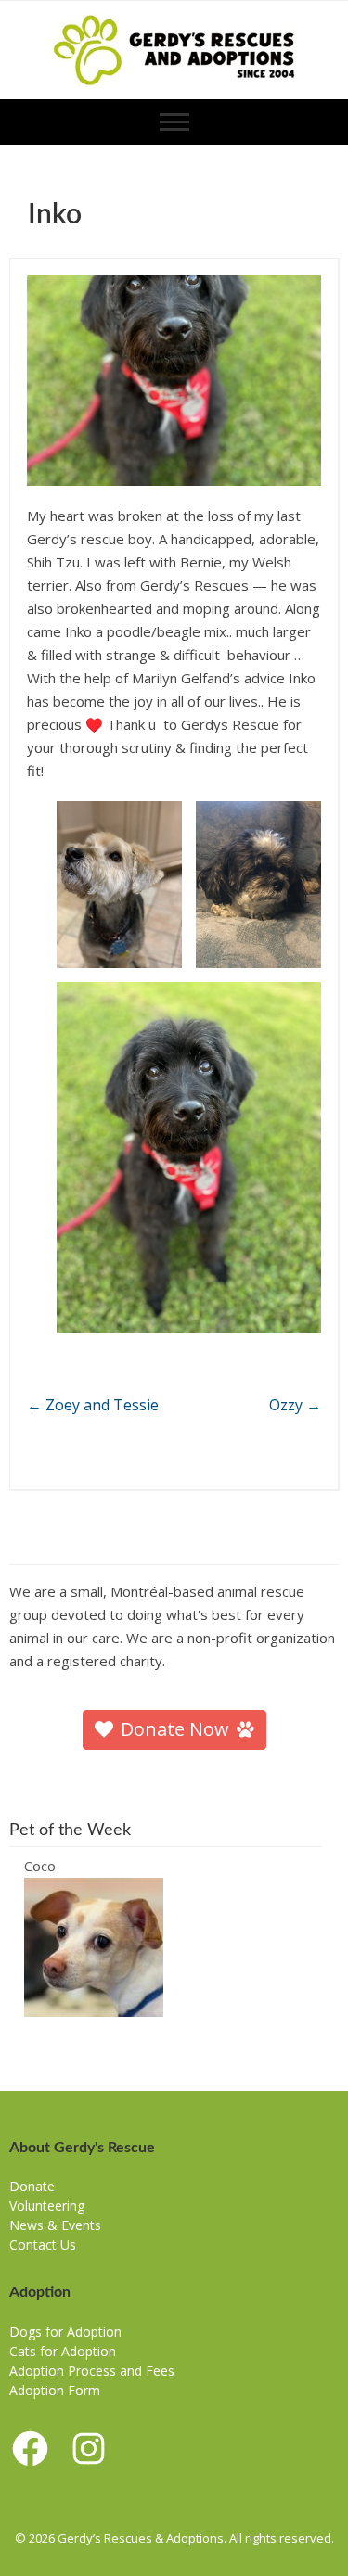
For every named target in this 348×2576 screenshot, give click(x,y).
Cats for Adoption (63, 2351)
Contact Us (43, 2244)
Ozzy (295, 1405)
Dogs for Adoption (65, 2332)
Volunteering (47, 2206)
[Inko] (174, 380)
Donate (32, 2186)
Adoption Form (55, 2390)
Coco (40, 1866)
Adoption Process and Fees (92, 2371)
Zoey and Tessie (93, 1405)
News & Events (55, 2225)
